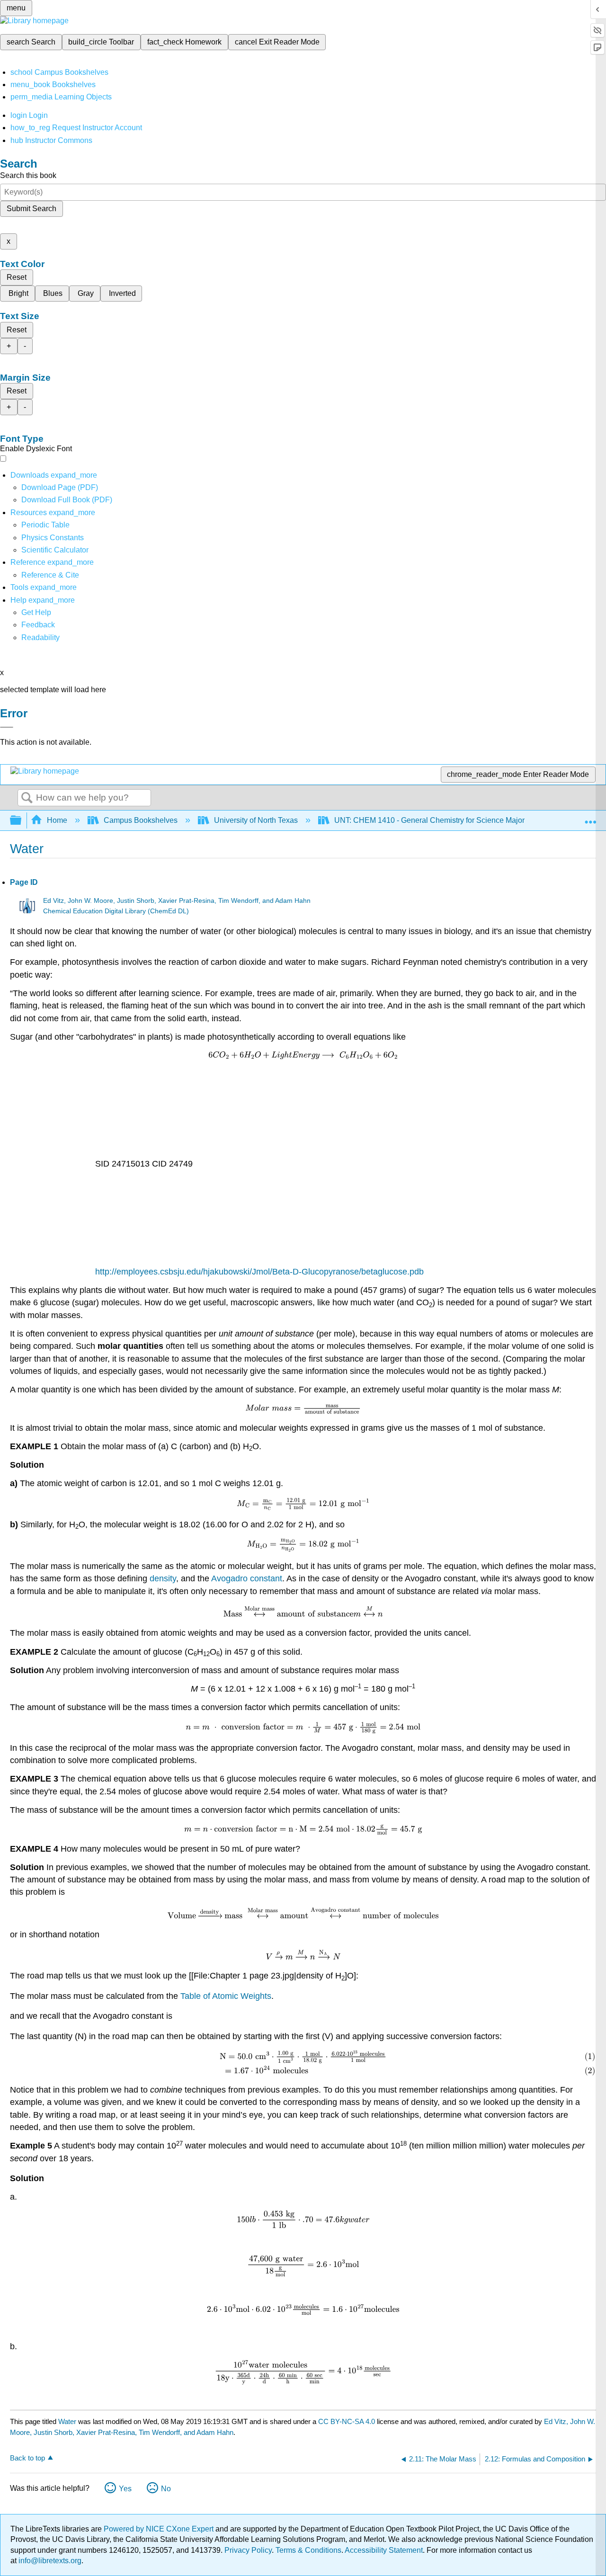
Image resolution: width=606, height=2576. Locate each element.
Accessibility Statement (384, 2550)
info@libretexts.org (49, 2561)
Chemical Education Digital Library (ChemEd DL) (116, 911)
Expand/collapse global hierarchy (22, 821)
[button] (38, 625)
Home (57, 820)
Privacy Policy (248, 2550)
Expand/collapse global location (590, 818)
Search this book (28, 175)
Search (27, 798)
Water (67, 2421)
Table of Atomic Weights (226, 1996)
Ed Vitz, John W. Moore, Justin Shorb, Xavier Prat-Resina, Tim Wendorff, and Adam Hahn (177, 901)
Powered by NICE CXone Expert (160, 2529)
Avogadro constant (247, 1578)
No (166, 2489)
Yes (125, 2489)
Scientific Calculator (55, 550)
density (163, 1578)
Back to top (27, 2458)
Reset (17, 277)
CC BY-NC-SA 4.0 (347, 2421)
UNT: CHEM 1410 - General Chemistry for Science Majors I (433, 820)
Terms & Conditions (308, 2550)
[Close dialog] (7, 727)
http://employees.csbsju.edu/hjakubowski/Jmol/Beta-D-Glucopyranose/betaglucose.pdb (259, 1272)
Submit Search (31, 209)
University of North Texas (256, 820)
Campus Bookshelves (141, 820)
